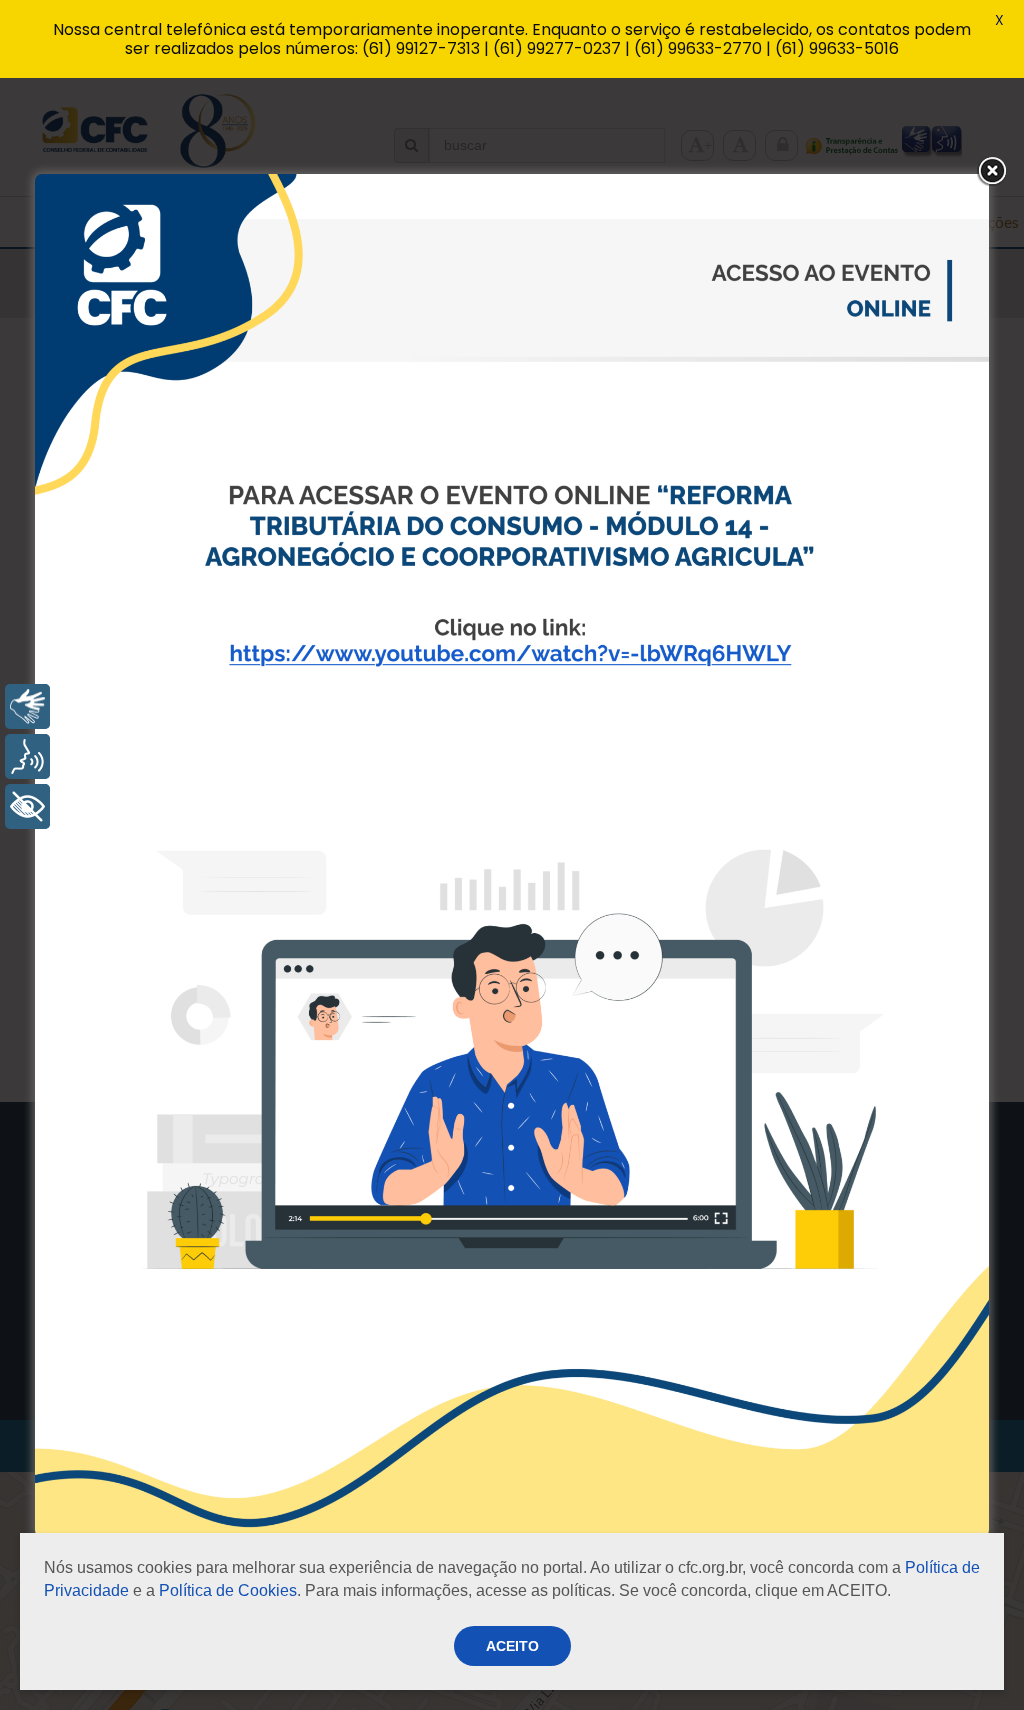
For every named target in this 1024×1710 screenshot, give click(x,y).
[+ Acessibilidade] (27, 806)
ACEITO (512, 1646)
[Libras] (27, 706)
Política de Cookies (228, 1590)
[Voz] (27, 756)
